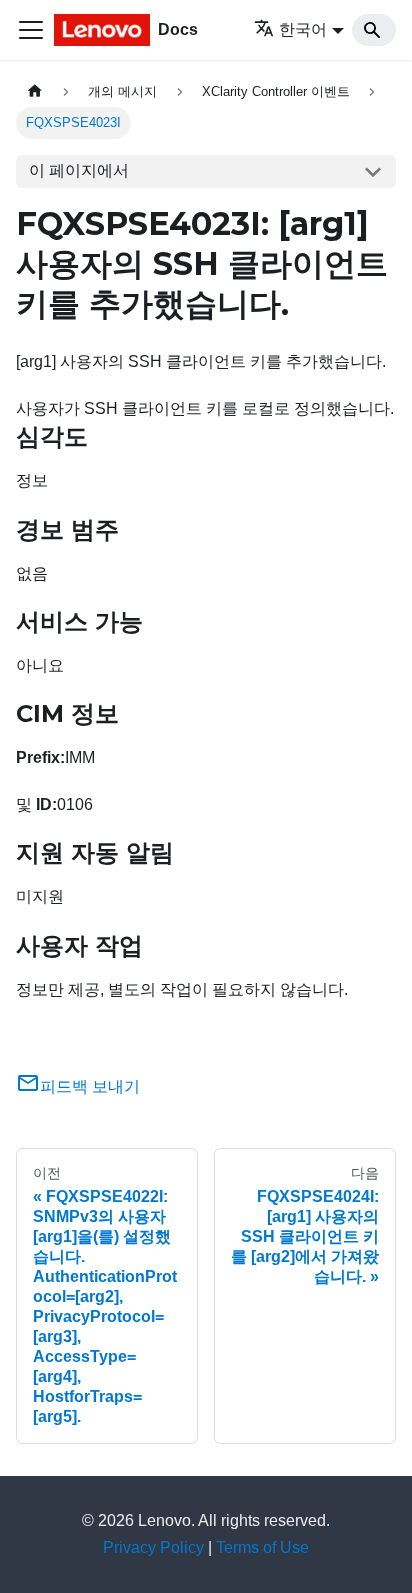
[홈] (35, 91)
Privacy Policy (153, 1547)
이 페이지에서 (79, 170)
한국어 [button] (303, 29)
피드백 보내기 (90, 1086)
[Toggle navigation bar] (31, 30)
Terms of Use (262, 1547)
